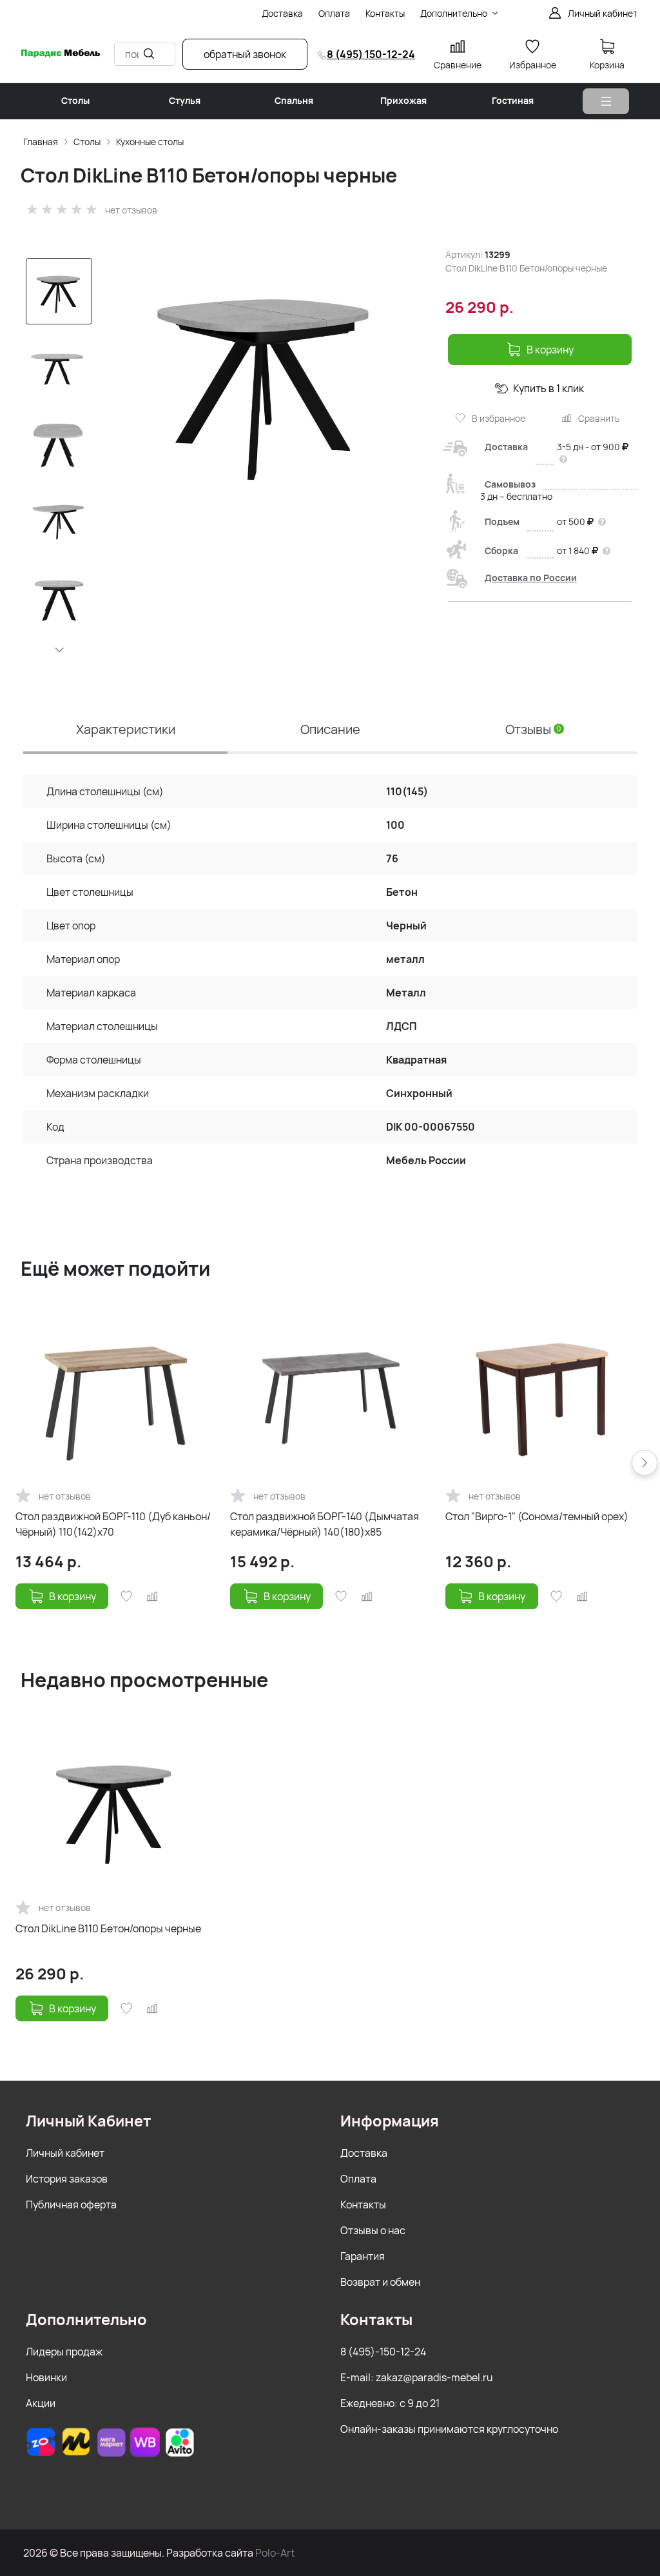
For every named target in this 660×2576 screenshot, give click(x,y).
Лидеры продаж (64, 2352)
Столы (87, 142)
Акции (41, 2403)
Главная (41, 142)
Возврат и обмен (380, 2282)
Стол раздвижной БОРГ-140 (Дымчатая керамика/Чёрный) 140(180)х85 (325, 1524)
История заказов (67, 2179)
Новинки (46, 2377)
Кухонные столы (150, 142)
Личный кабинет (65, 2153)
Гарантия (363, 2256)
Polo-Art (275, 2553)
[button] (59, 649)
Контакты (363, 2204)
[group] (266, 383)
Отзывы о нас (373, 2230)
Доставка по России (531, 578)
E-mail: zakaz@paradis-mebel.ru (417, 2377)
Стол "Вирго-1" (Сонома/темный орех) (537, 1516)
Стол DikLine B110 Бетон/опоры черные (108, 1928)
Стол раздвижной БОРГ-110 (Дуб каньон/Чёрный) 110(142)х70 (113, 1524)
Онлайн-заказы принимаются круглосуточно (449, 2429)
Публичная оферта (71, 2204)
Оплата (358, 2179)
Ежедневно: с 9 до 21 (390, 2403)
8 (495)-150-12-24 (383, 2352)
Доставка (364, 2153)
